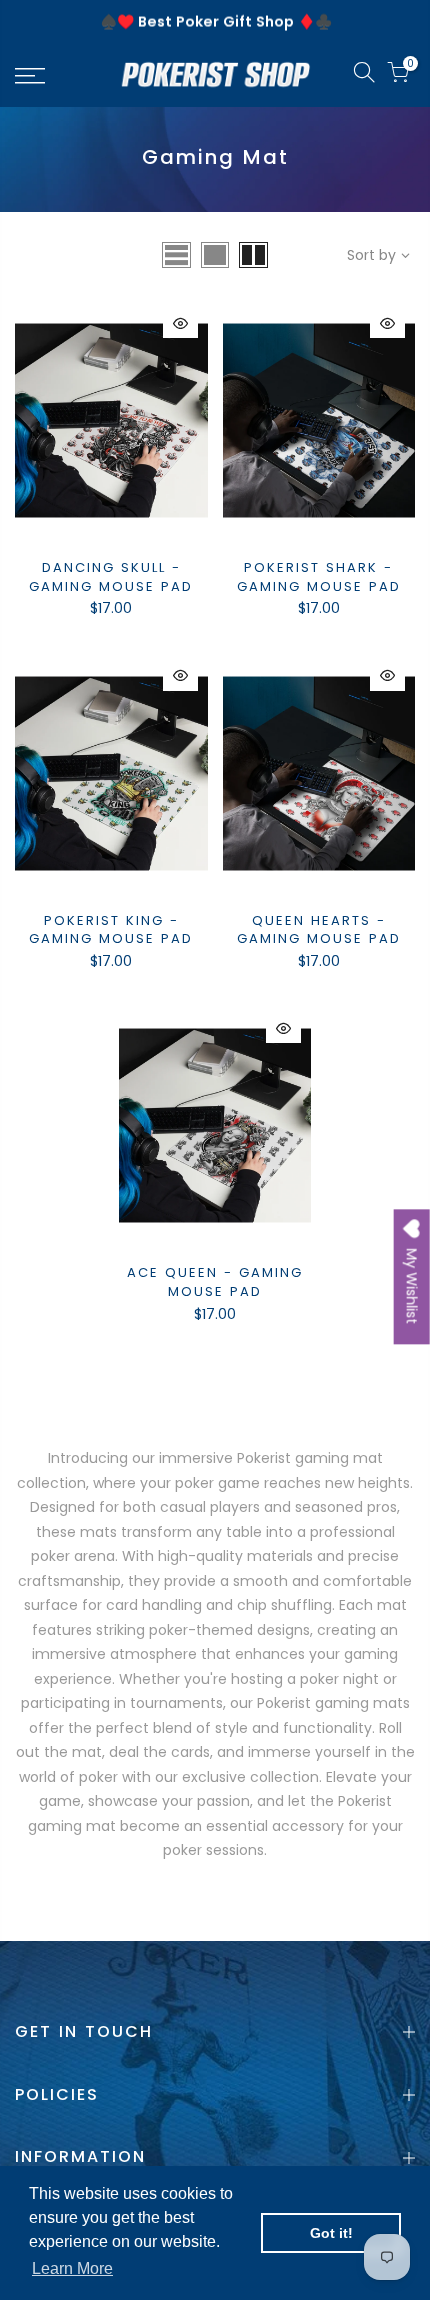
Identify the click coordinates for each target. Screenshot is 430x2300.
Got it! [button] (331, 2233)
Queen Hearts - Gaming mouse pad (319, 930)
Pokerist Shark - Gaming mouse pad (319, 577)
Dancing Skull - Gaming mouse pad (111, 577)
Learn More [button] (72, 2268)
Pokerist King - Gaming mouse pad (111, 930)
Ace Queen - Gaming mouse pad (215, 1282)
